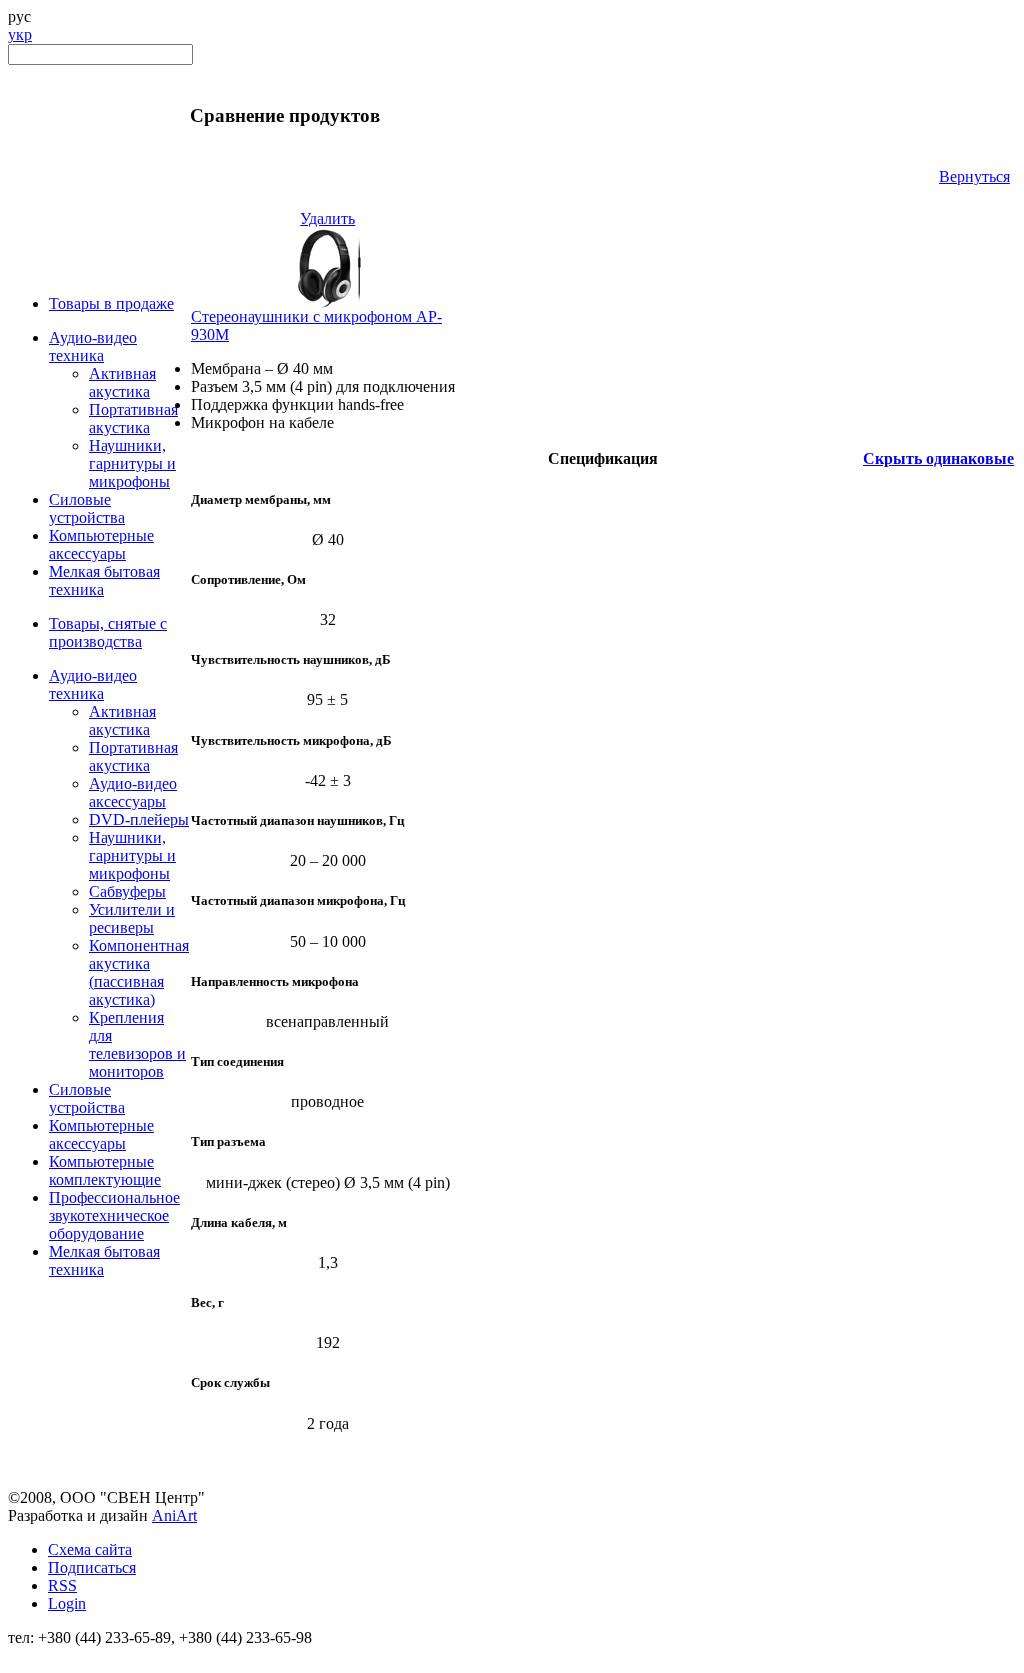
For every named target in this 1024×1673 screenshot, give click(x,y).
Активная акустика (122, 382)
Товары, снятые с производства (108, 632)
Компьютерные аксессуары (101, 544)
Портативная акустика (133, 418)
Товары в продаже (111, 303)
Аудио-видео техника (93, 346)
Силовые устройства (87, 508)
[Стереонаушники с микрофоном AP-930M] (328, 302)
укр (20, 34)
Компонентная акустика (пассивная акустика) (139, 972)
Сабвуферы (127, 891)
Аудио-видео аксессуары (133, 792)
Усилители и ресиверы (132, 918)
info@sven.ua (52, 1655)
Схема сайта (90, 1549)
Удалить (327, 218)
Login (67, 1603)
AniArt (174, 1515)
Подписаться (92, 1567)
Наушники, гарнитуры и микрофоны (132, 463)
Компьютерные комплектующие (105, 1170)
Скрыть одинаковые (938, 458)
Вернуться (974, 176)
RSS (62, 1585)
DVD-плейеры (139, 819)
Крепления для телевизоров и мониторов (137, 1044)
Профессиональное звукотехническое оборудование (114, 1215)
